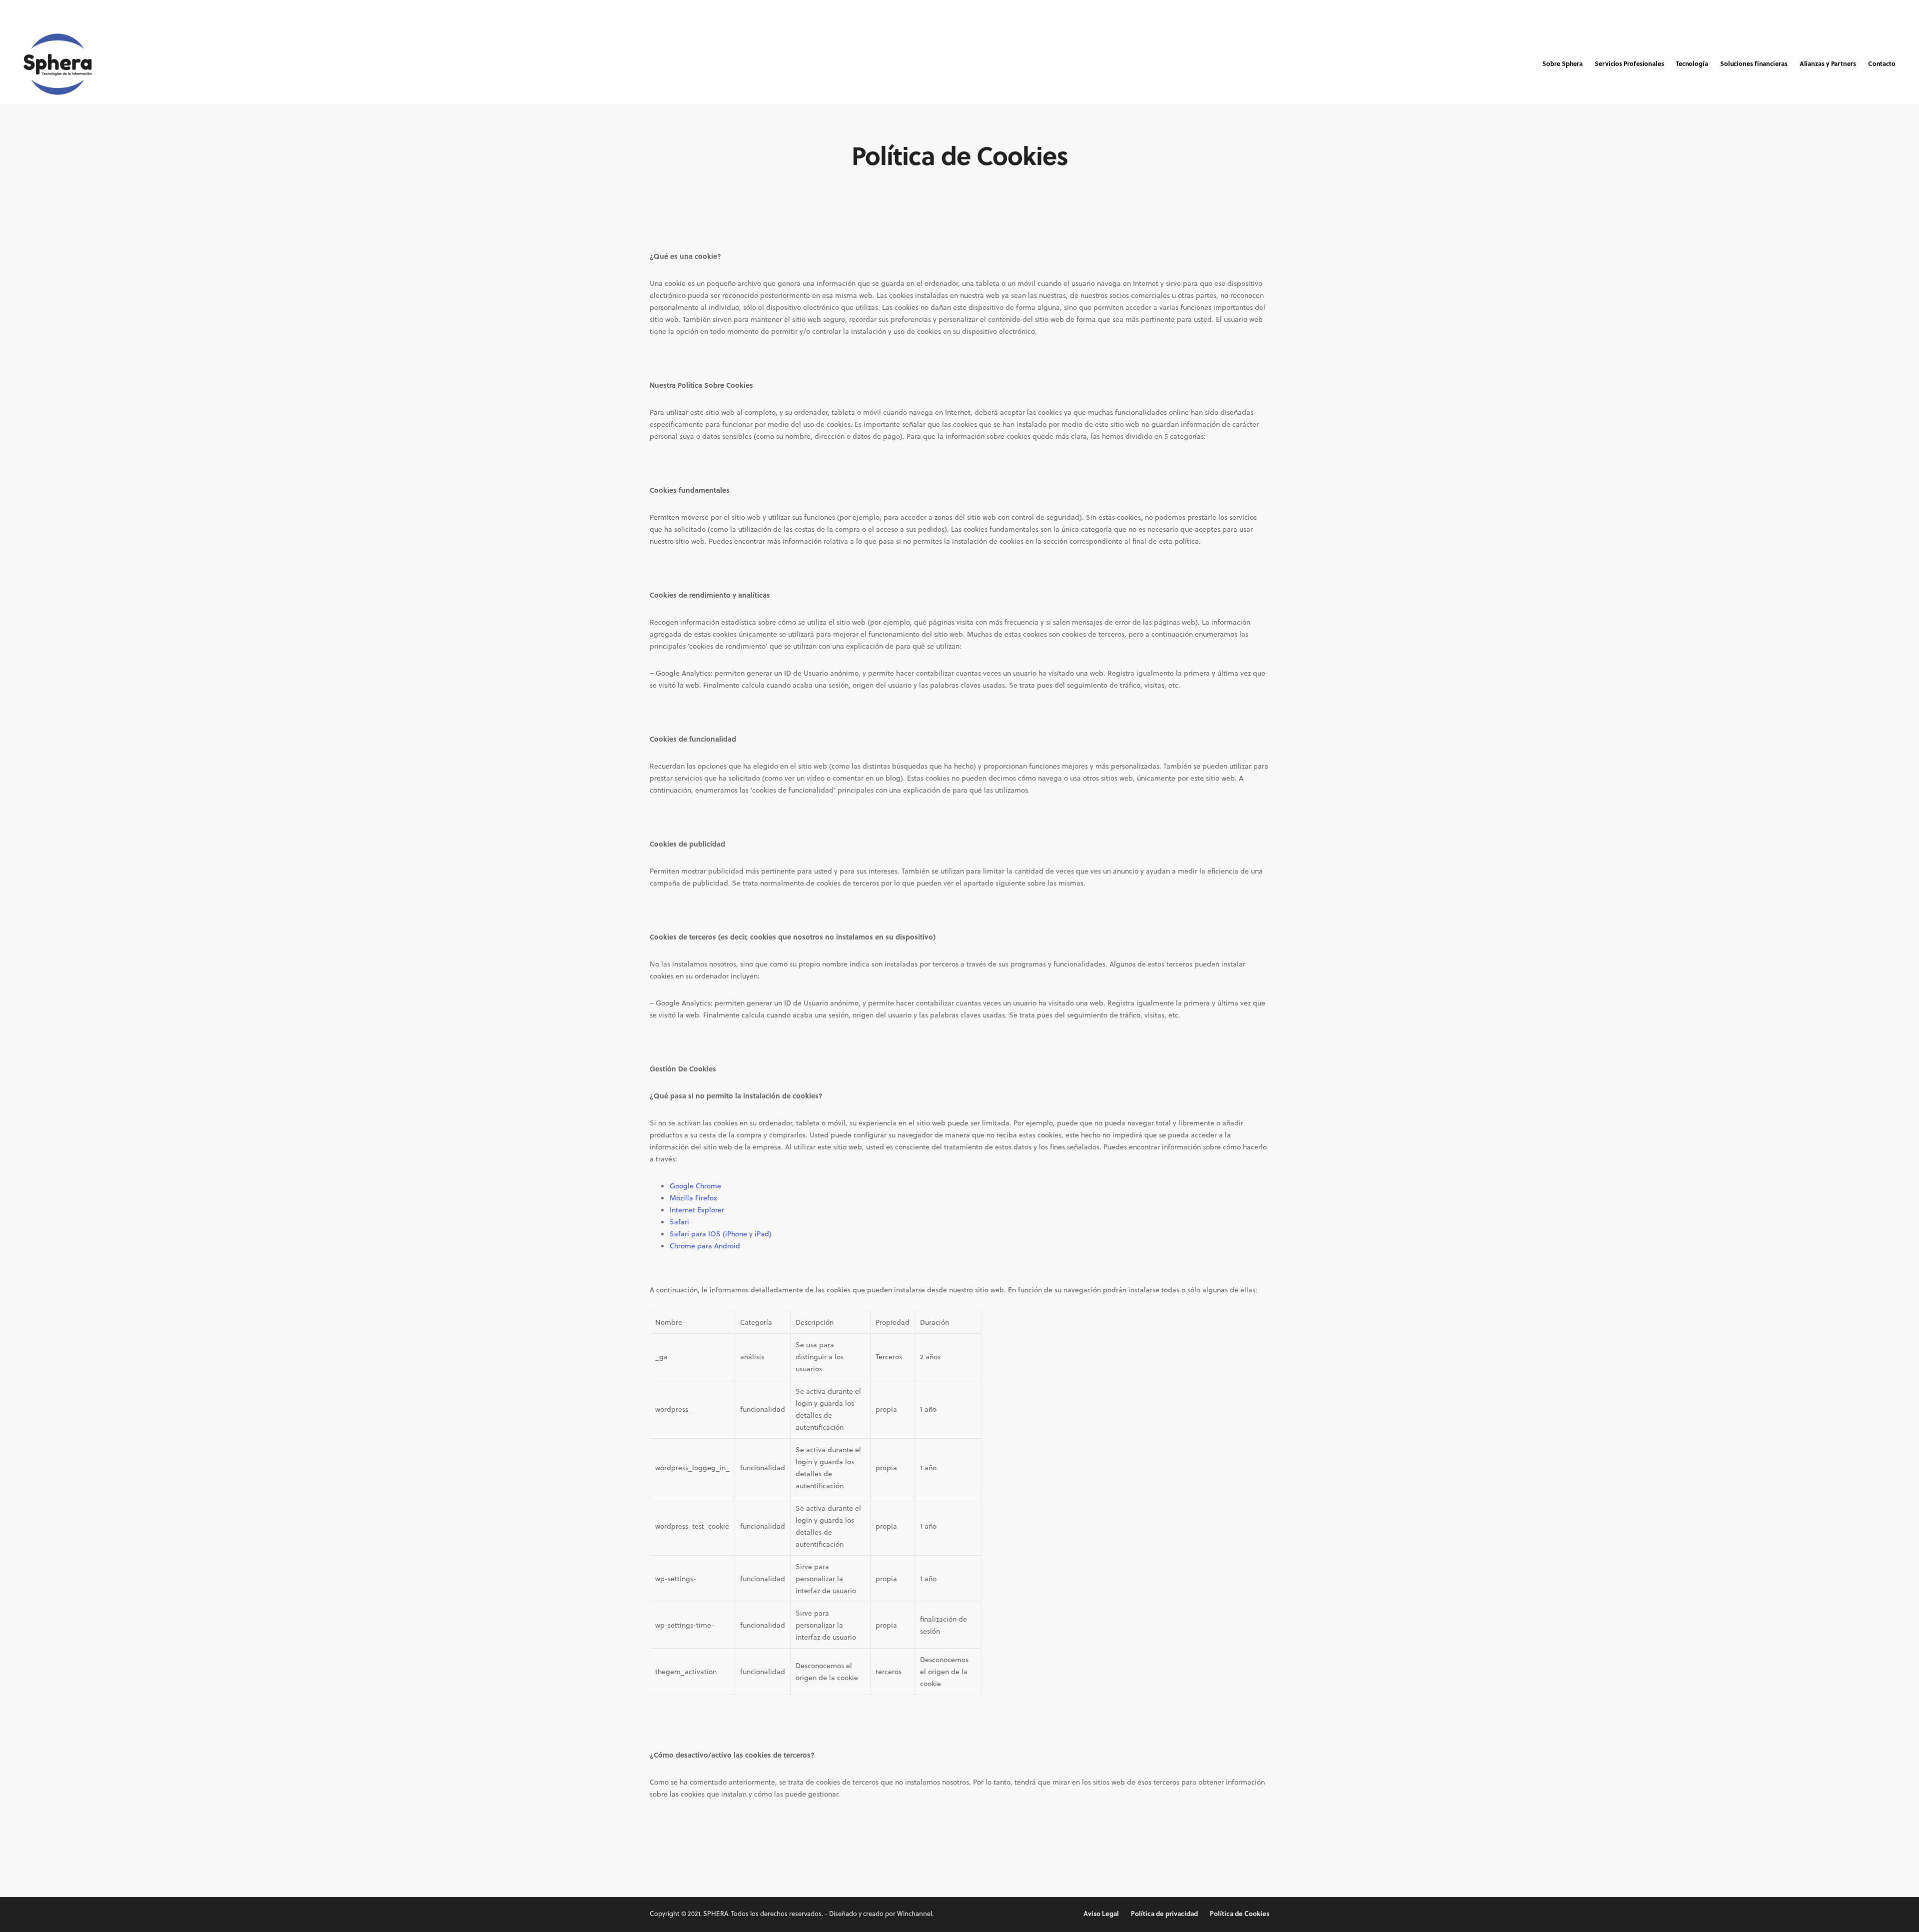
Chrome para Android (705, 1246)
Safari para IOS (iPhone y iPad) (721, 1234)
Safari (679, 1222)
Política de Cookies (1240, 1913)
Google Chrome (695, 1186)
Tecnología (1692, 63)
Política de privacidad (1164, 1913)
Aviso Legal (1101, 1913)
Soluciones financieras (1754, 63)
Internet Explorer (697, 1210)
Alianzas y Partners (1828, 63)
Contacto (1882, 63)
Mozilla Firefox (693, 1198)
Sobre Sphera (1562, 63)
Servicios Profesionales (1629, 63)
